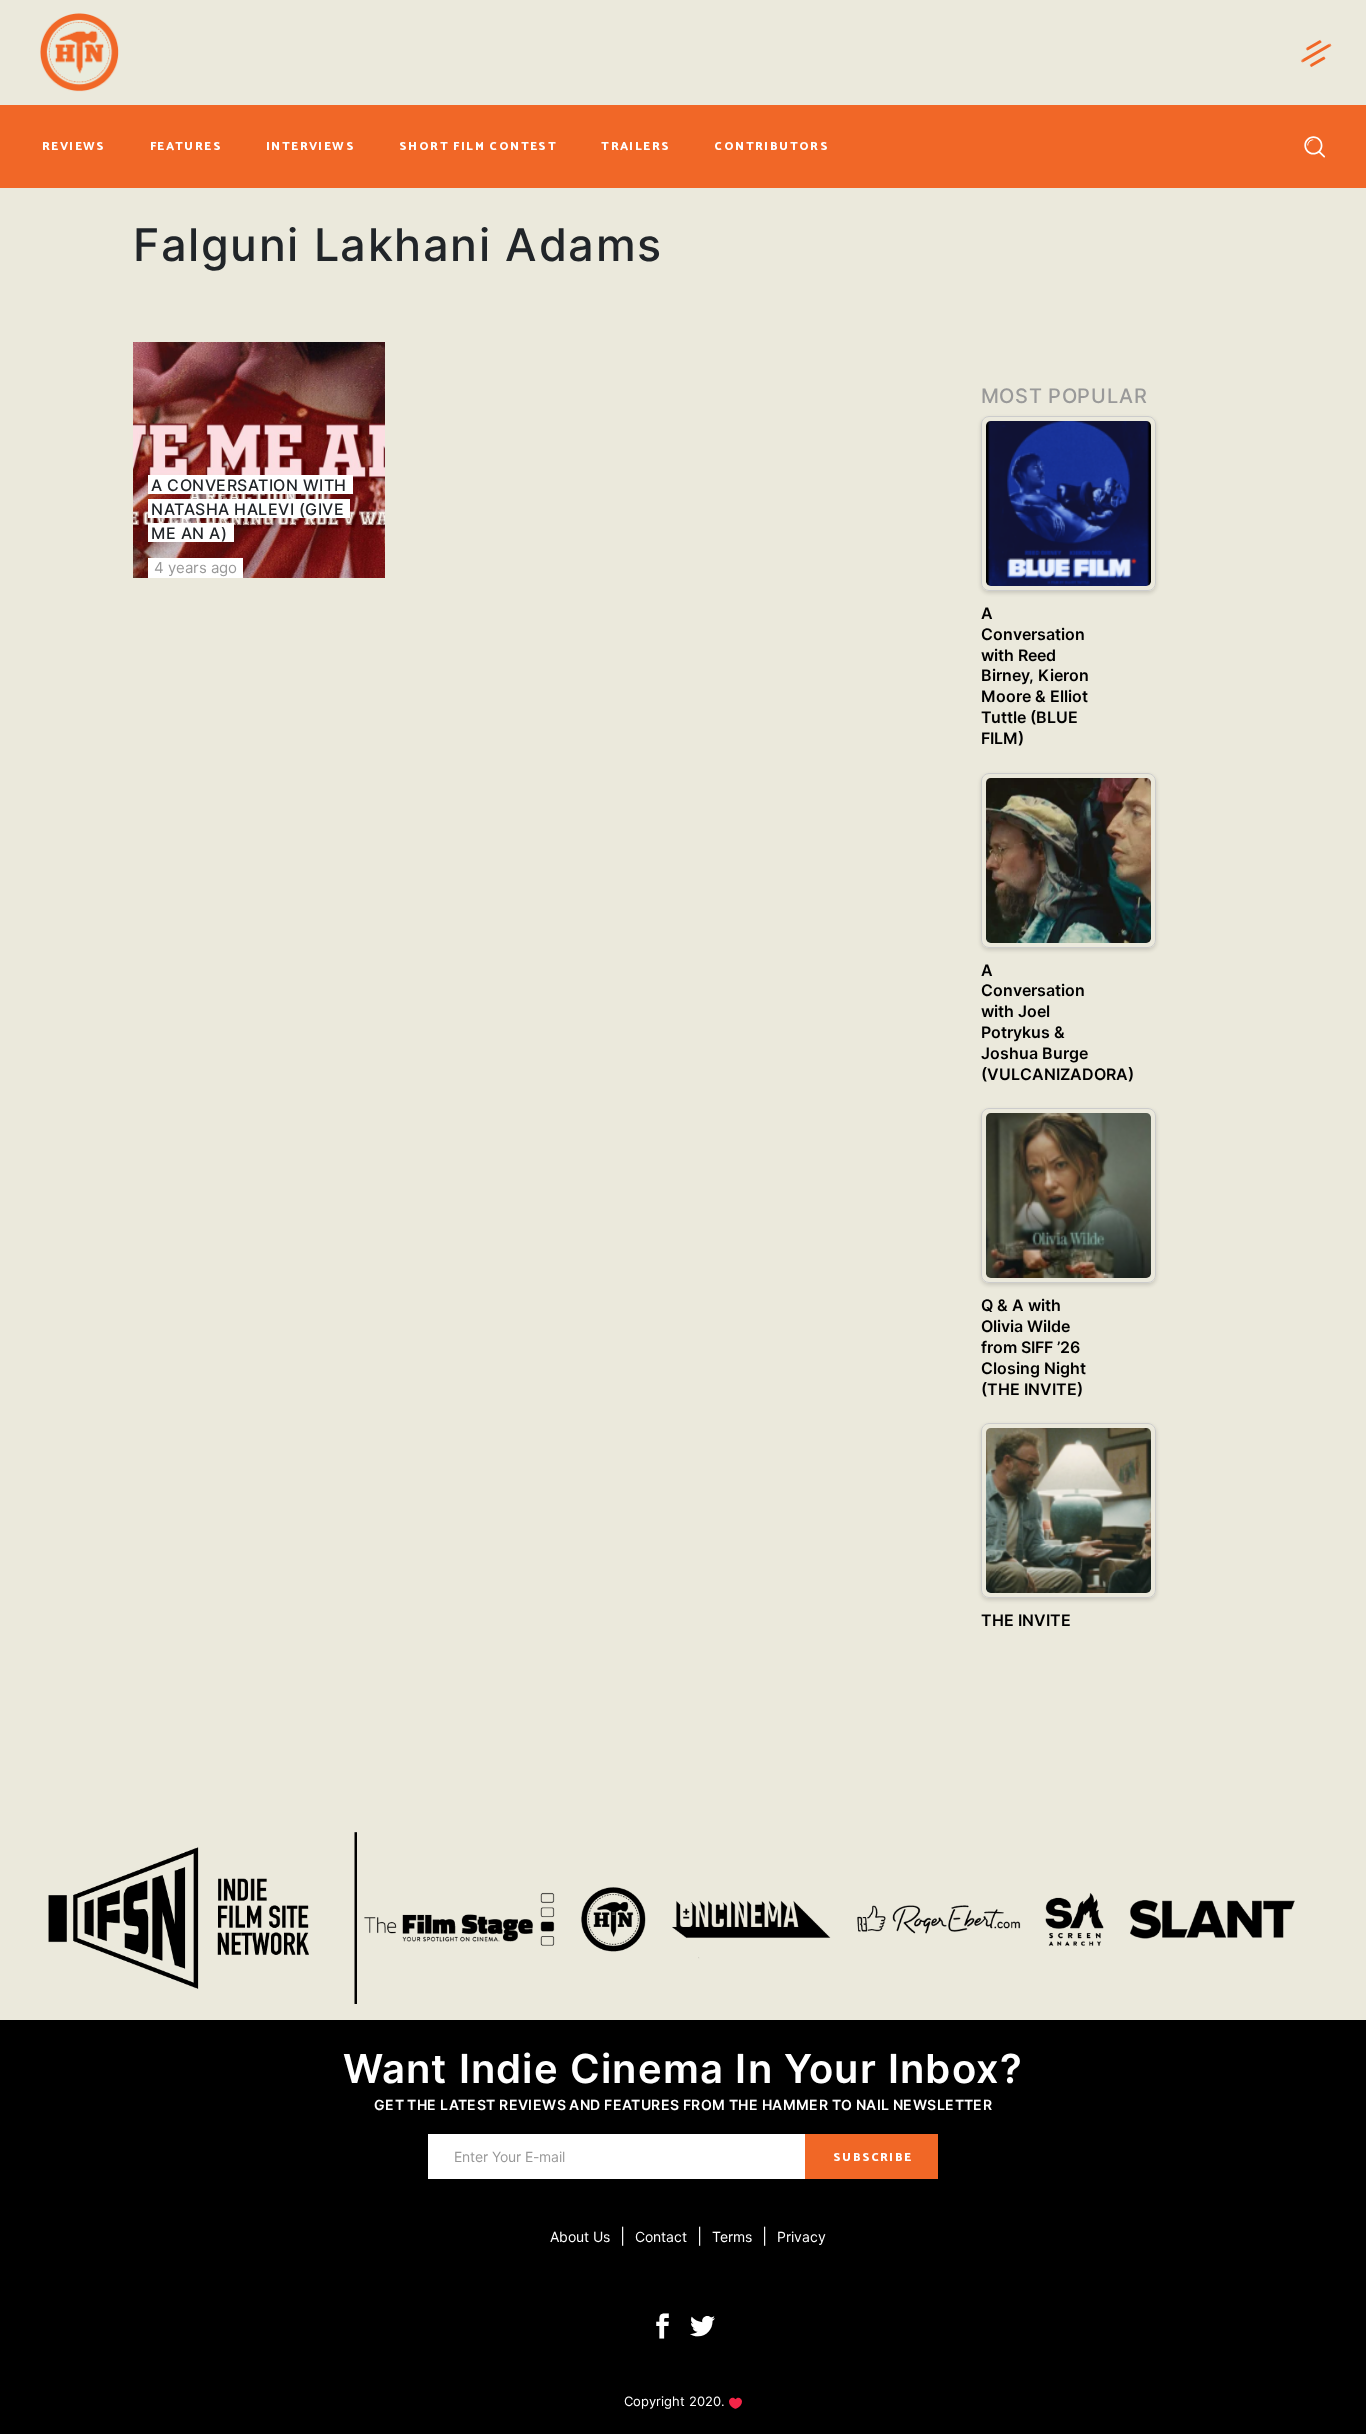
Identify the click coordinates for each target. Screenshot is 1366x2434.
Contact (661, 2236)
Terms (732, 2236)
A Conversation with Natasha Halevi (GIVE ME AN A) (248, 509)
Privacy (801, 2236)
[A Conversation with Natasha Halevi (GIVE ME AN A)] (259, 460)
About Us (580, 2236)
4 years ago (195, 567)
